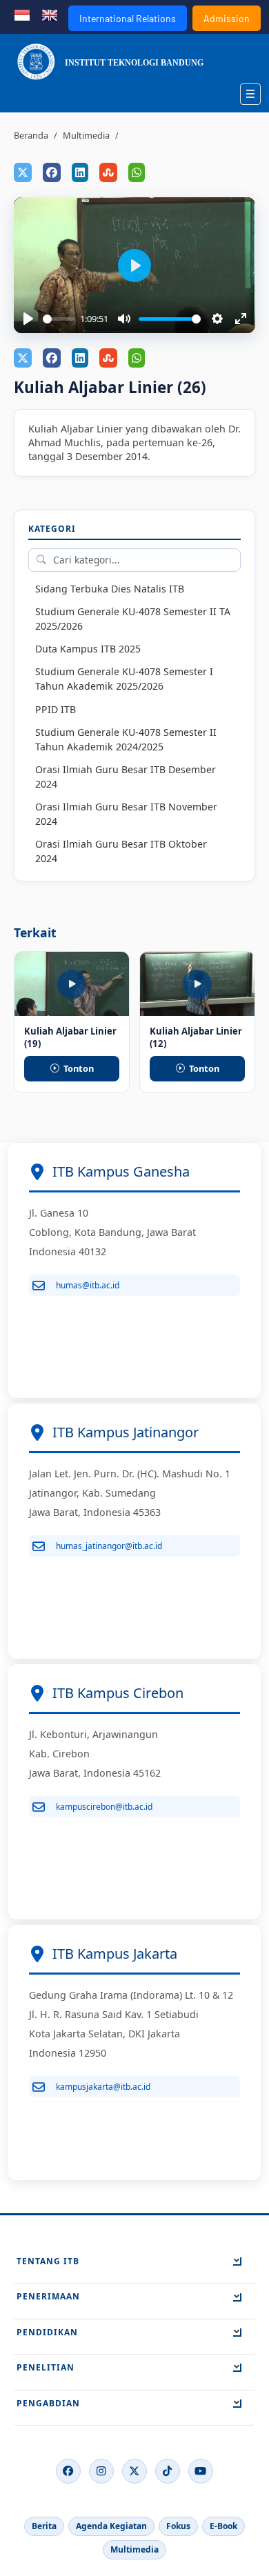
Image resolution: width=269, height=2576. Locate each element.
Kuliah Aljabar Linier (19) (70, 1037)
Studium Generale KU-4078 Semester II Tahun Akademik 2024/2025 (126, 739)
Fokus (178, 2526)
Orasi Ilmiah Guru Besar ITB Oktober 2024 (121, 851)
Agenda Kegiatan (111, 2526)
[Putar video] (111, 966)
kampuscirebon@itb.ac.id (104, 1807)
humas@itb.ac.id (88, 1285)
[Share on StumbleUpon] (108, 172)
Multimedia (86, 135)
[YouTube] (201, 2471)
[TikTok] (168, 2471)
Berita (44, 2526)
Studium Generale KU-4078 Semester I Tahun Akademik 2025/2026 (124, 679)
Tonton (79, 1068)
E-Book (223, 2526)
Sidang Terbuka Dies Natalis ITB (110, 589)
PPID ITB (56, 709)
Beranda (31, 135)
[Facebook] (68, 2471)
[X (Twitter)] (134, 2471)
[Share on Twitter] (23, 172)
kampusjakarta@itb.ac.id (103, 2087)
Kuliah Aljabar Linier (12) (196, 1037)
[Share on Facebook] (52, 172)
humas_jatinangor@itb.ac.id (109, 1546)
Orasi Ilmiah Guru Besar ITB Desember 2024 (126, 777)
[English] (50, 14)
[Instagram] (101, 2471)
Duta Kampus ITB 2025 (88, 649)
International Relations (128, 18)
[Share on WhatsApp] (137, 172)
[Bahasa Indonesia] (22, 14)
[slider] (59, 319)
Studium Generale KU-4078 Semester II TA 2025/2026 (133, 619)
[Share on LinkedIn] (80, 172)
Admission (227, 18)
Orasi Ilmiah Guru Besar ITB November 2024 (126, 814)
